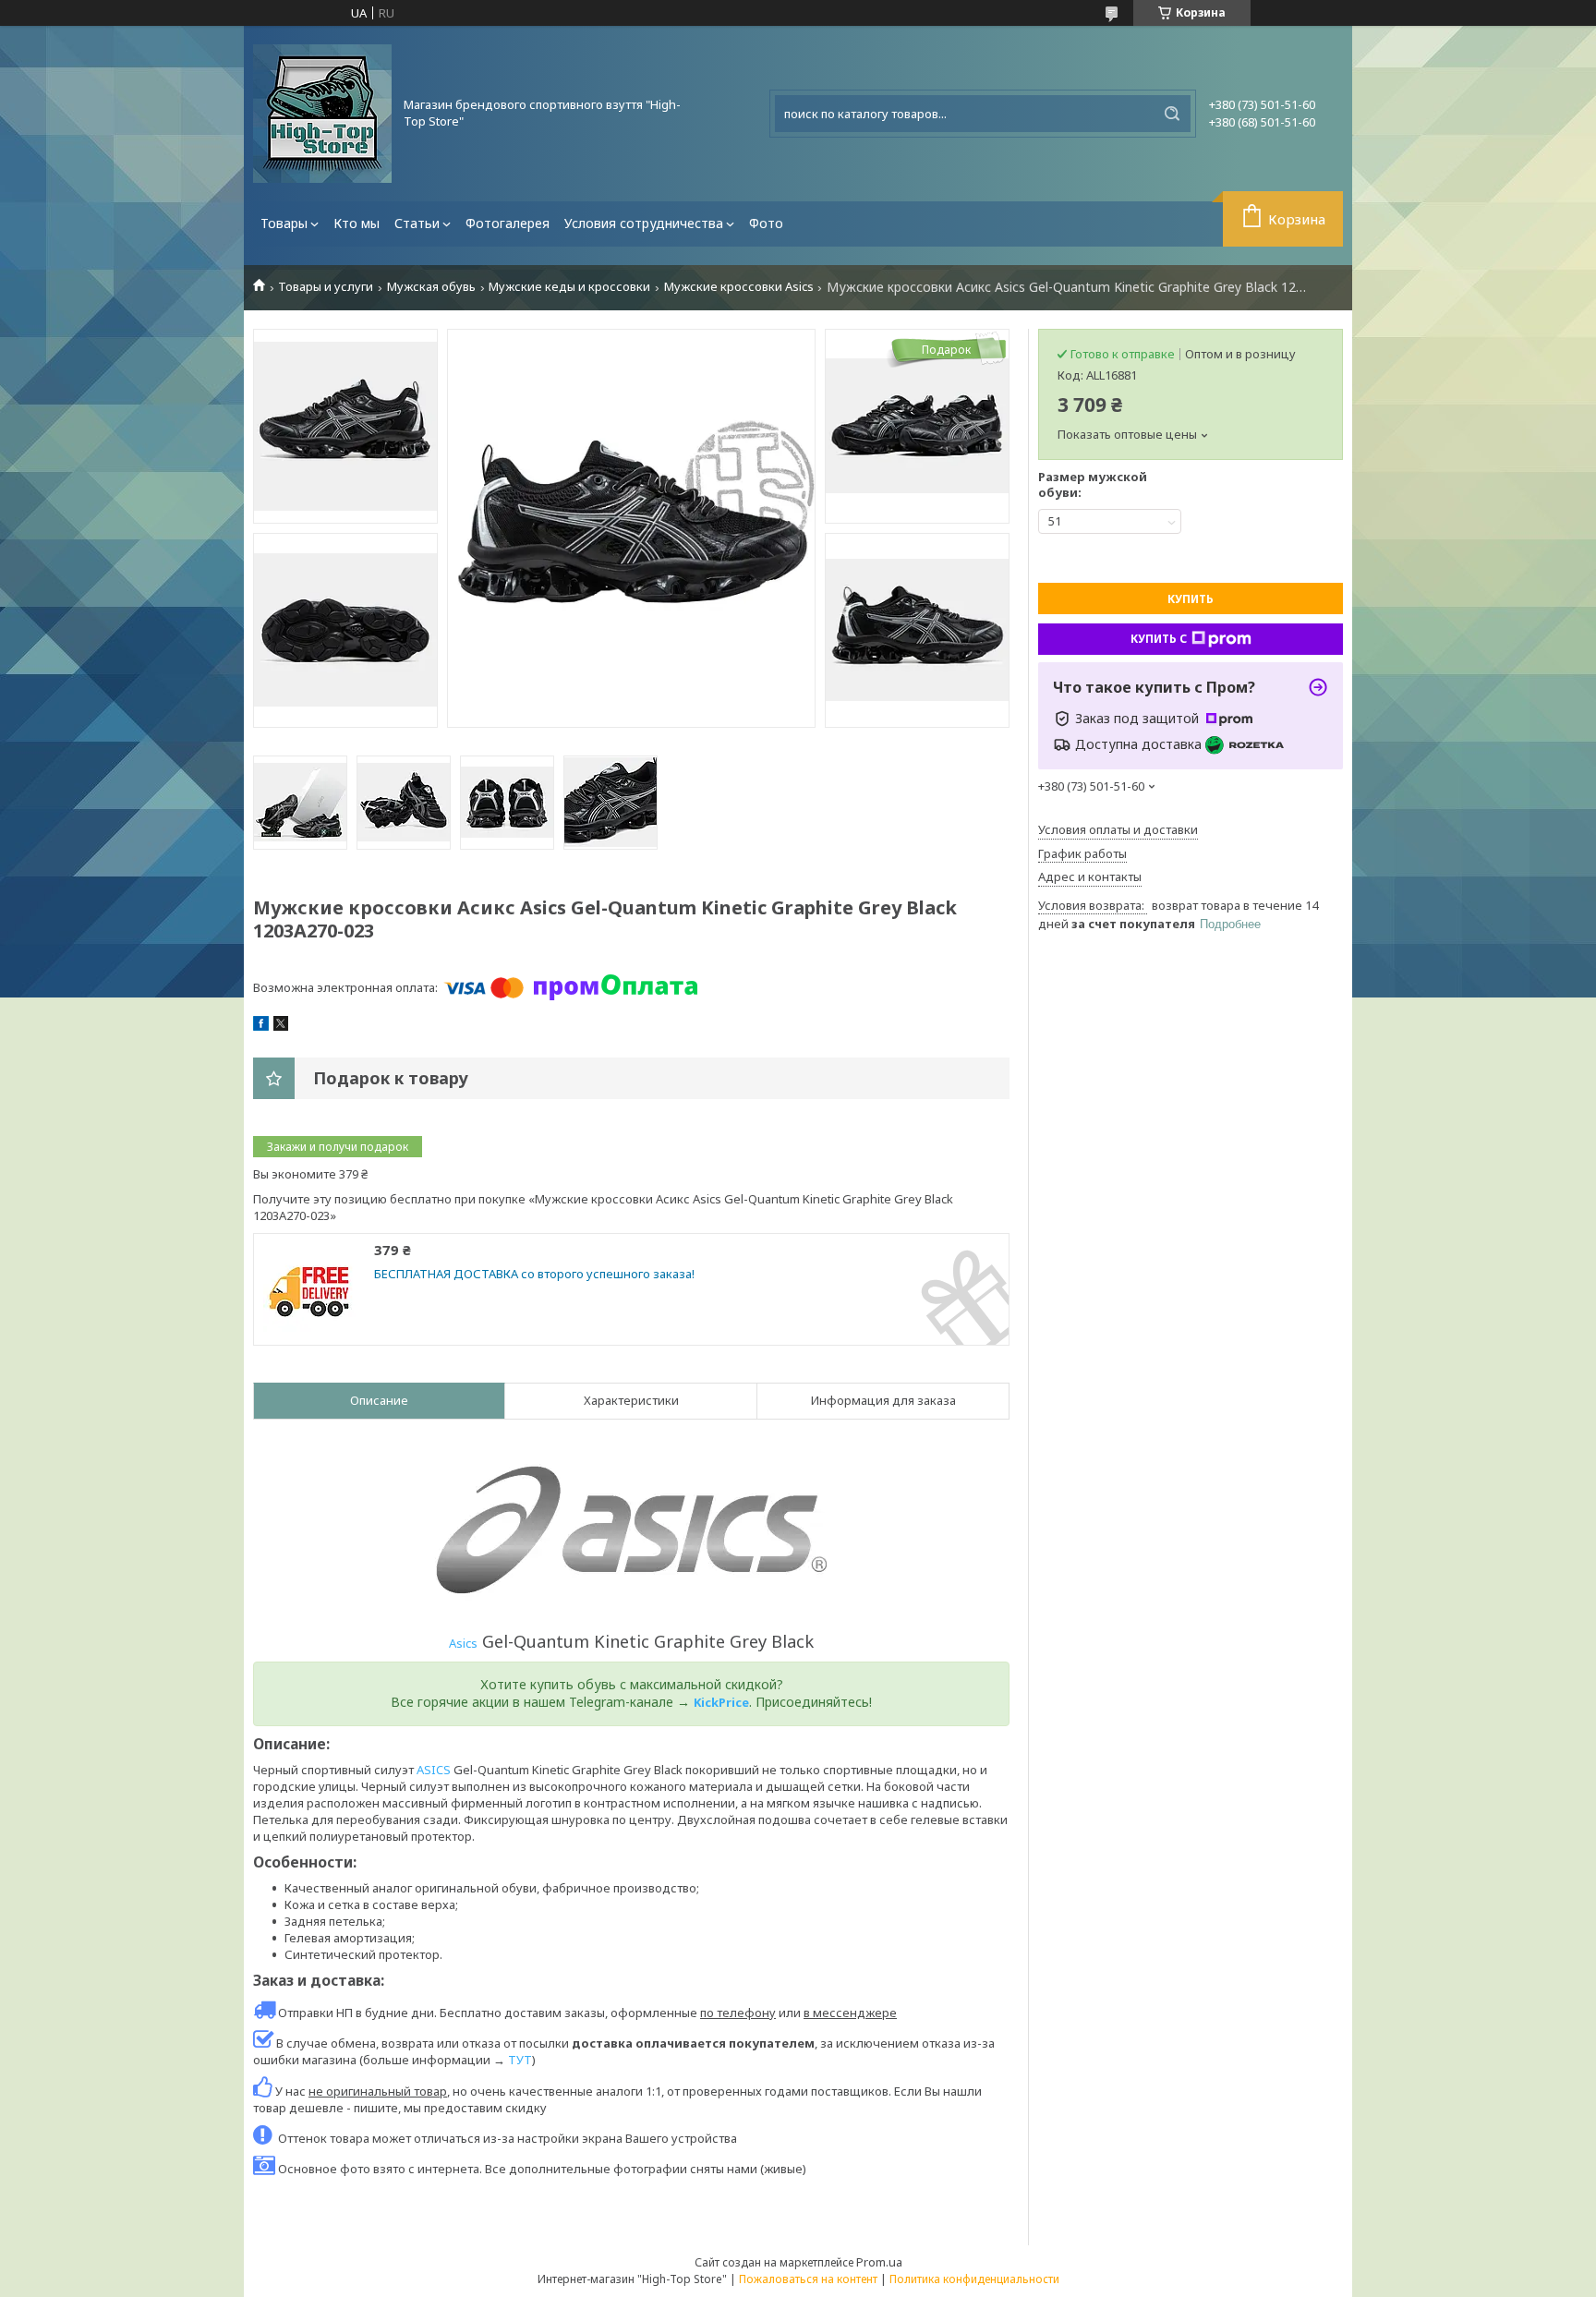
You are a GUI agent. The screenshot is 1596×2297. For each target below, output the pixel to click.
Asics (463, 1643)
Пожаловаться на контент (808, 2279)
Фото (766, 223)
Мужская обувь (431, 287)
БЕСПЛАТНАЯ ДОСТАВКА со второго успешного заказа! (534, 1274)
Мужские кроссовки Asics (739, 287)
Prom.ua (879, 2262)
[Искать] (1172, 114)
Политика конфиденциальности (974, 2279)
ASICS (434, 1770)
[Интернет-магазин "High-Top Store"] (322, 114)
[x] (281, 1026)
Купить (1191, 599)
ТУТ (520, 2060)
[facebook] (261, 1026)
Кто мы (357, 223)
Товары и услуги (326, 287)
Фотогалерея (508, 223)
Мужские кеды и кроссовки (569, 287)
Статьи (417, 223)
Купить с (1159, 639)
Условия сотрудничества (644, 223)
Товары (284, 223)
